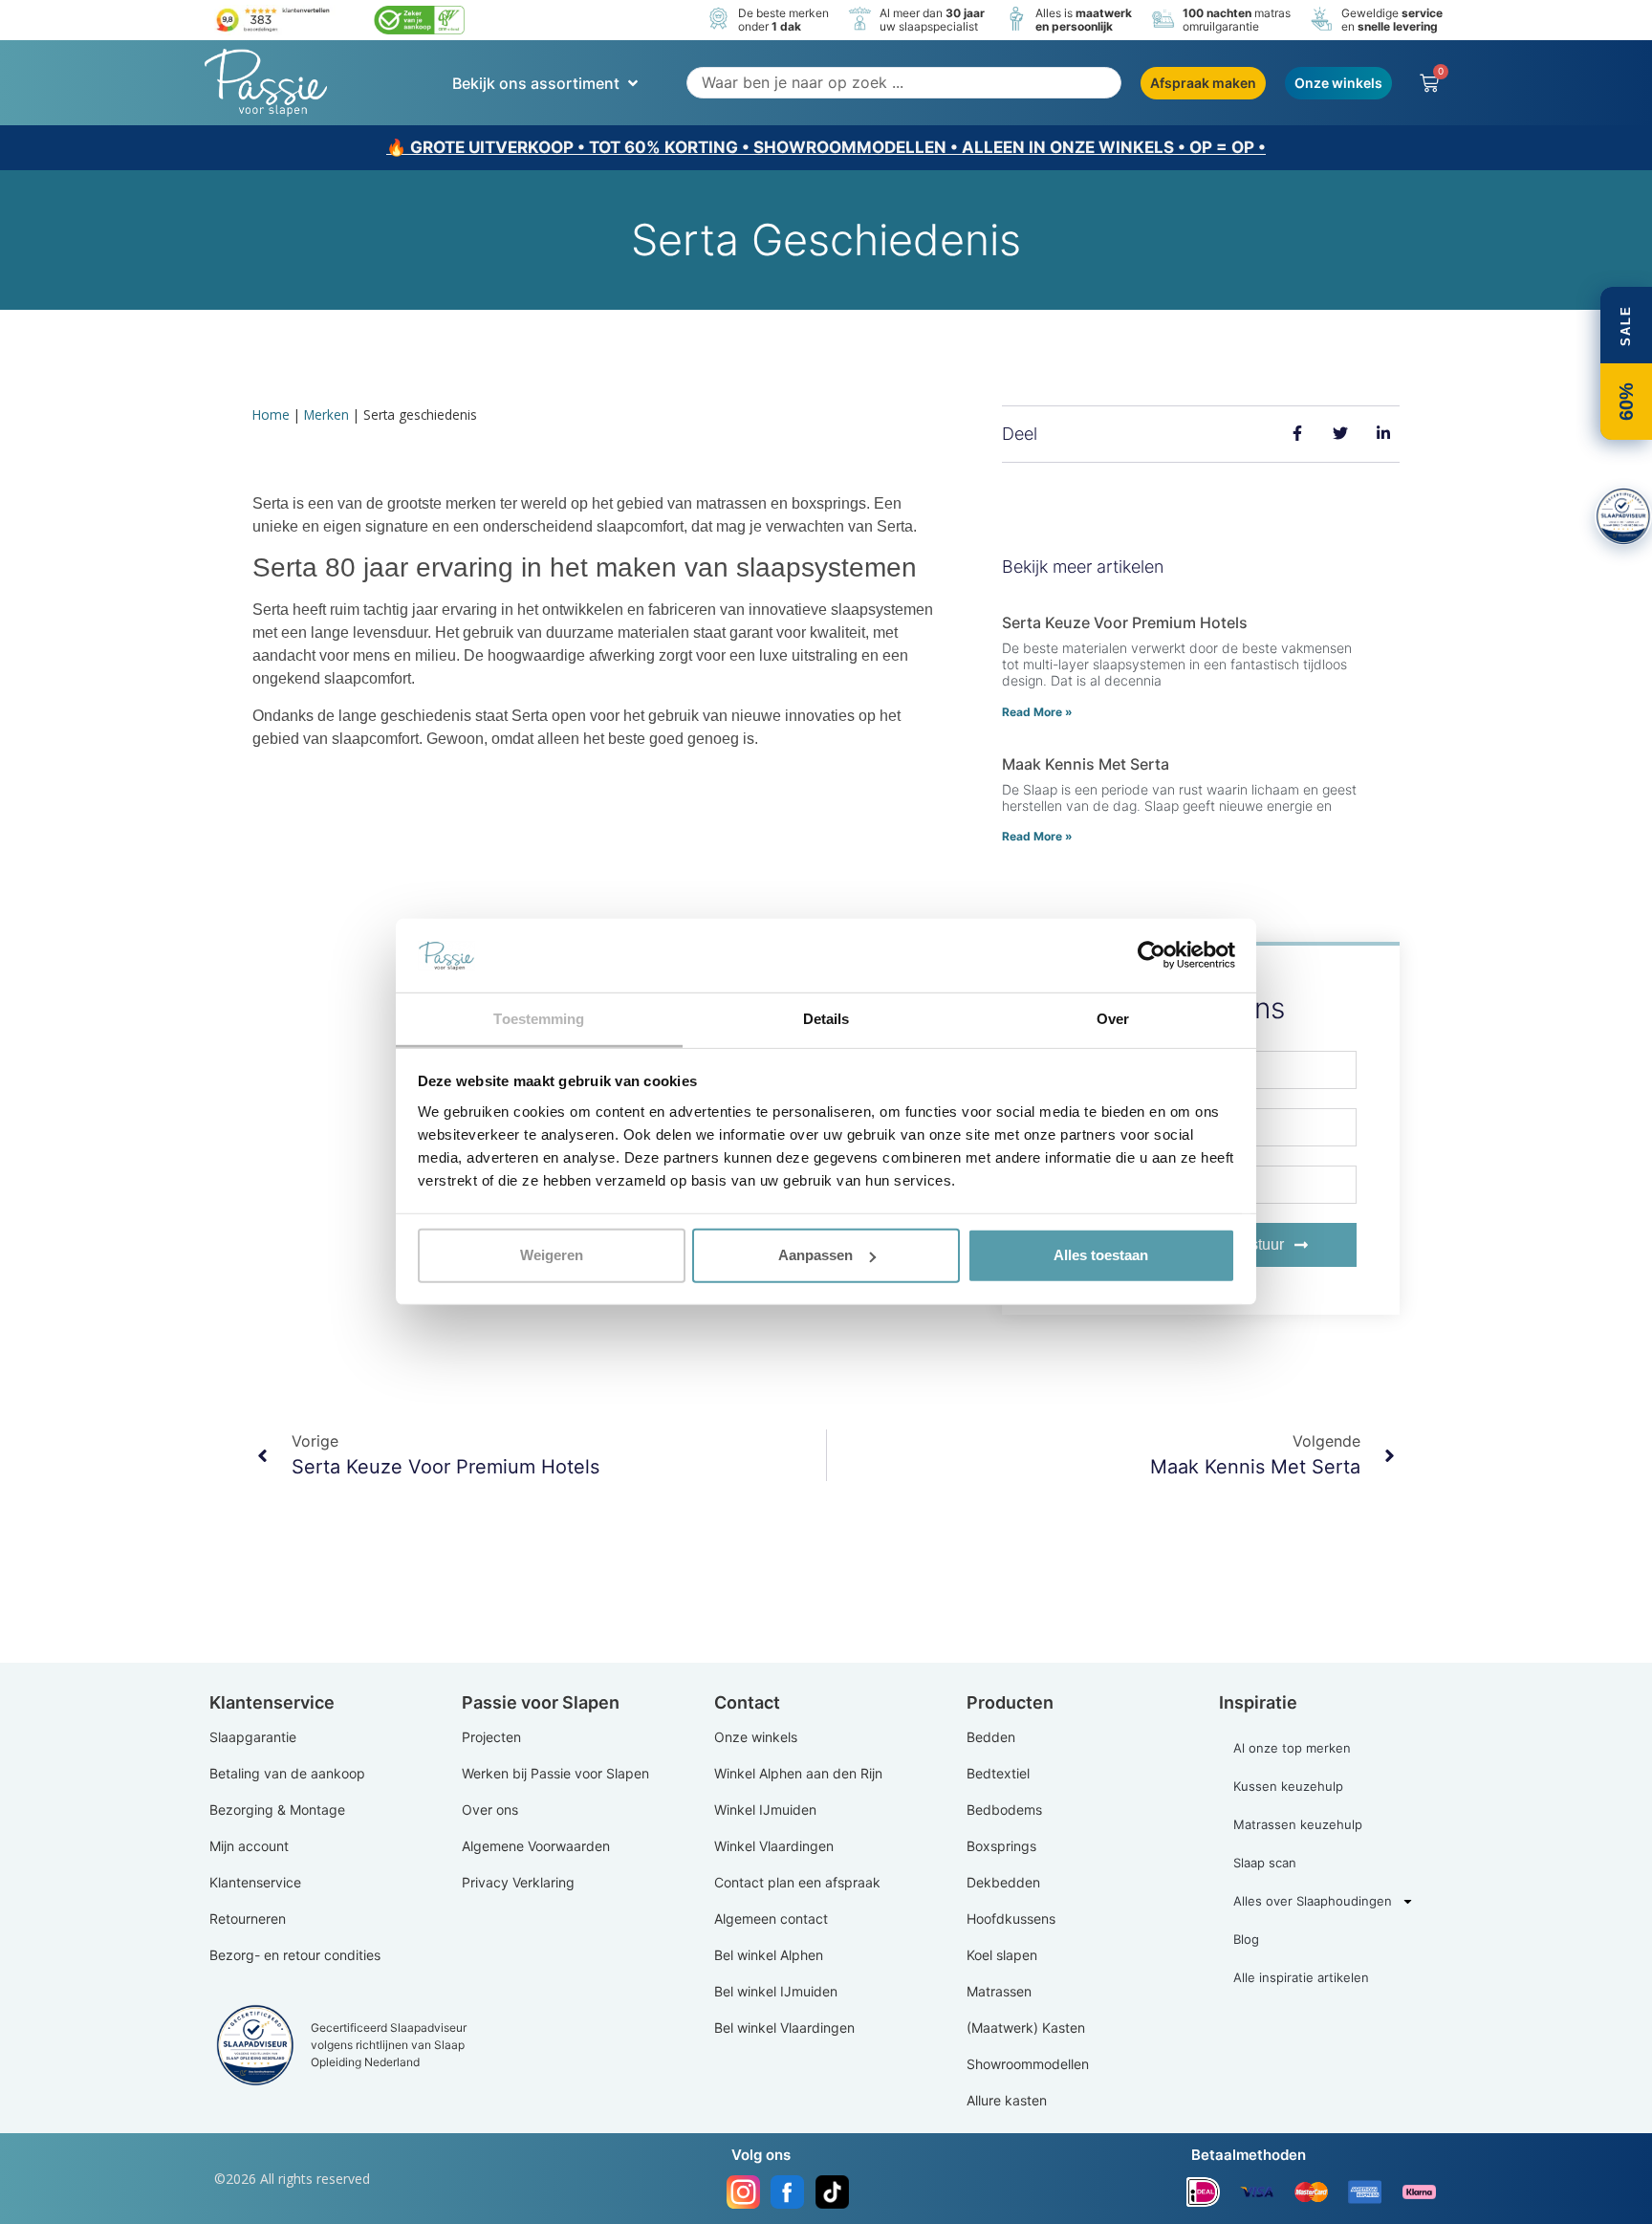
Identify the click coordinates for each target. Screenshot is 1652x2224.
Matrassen (999, 1991)
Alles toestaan (1101, 1255)
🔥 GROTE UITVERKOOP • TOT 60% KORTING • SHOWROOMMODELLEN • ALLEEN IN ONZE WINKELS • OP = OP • (826, 147)
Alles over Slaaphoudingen (1313, 1901)
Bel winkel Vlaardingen (784, 2028)
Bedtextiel (998, 1773)
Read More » (1037, 712)
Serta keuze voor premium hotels (1125, 622)
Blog (1246, 1939)
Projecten (491, 1737)
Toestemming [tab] (539, 1019)
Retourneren (248, 1919)
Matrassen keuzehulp (1298, 1824)
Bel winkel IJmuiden (776, 1991)
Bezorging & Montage (277, 1810)
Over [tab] (1113, 1019)
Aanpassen (815, 1255)
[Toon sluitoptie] (1623, 516)
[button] (547, 83)
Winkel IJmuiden (765, 1810)
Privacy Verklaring (518, 1882)
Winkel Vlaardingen (774, 1846)
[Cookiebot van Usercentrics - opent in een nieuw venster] (1152, 955)
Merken (326, 414)
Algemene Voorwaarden (536, 1846)
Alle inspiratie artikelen (1301, 1977)
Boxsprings (1001, 1846)
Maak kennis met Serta (1086, 764)
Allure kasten (1007, 2100)
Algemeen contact (771, 1919)
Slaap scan (1265, 1863)
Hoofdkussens (1011, 1919)
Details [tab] (826, 1019)
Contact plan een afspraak (797, 1882)
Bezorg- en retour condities (295, 1955)
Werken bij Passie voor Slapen (555, 1773)
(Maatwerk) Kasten (1026, 2028)
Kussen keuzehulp (1288, 1786)
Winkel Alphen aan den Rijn (798, 1773)
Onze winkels (756, 1737)
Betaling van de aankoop (287, 1773)
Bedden (991, 1737)
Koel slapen (1002, 1955)
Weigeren (552, 1255)
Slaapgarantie (253, 1737)
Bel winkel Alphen (769, 1955)
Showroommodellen (1028, 2064)
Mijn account (249, 1846)
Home (271, 414)
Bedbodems (1004, 1810)
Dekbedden (1003, 1882)
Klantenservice (255, 1882)
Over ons (490, 1810)
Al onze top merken (1292, 1748)
